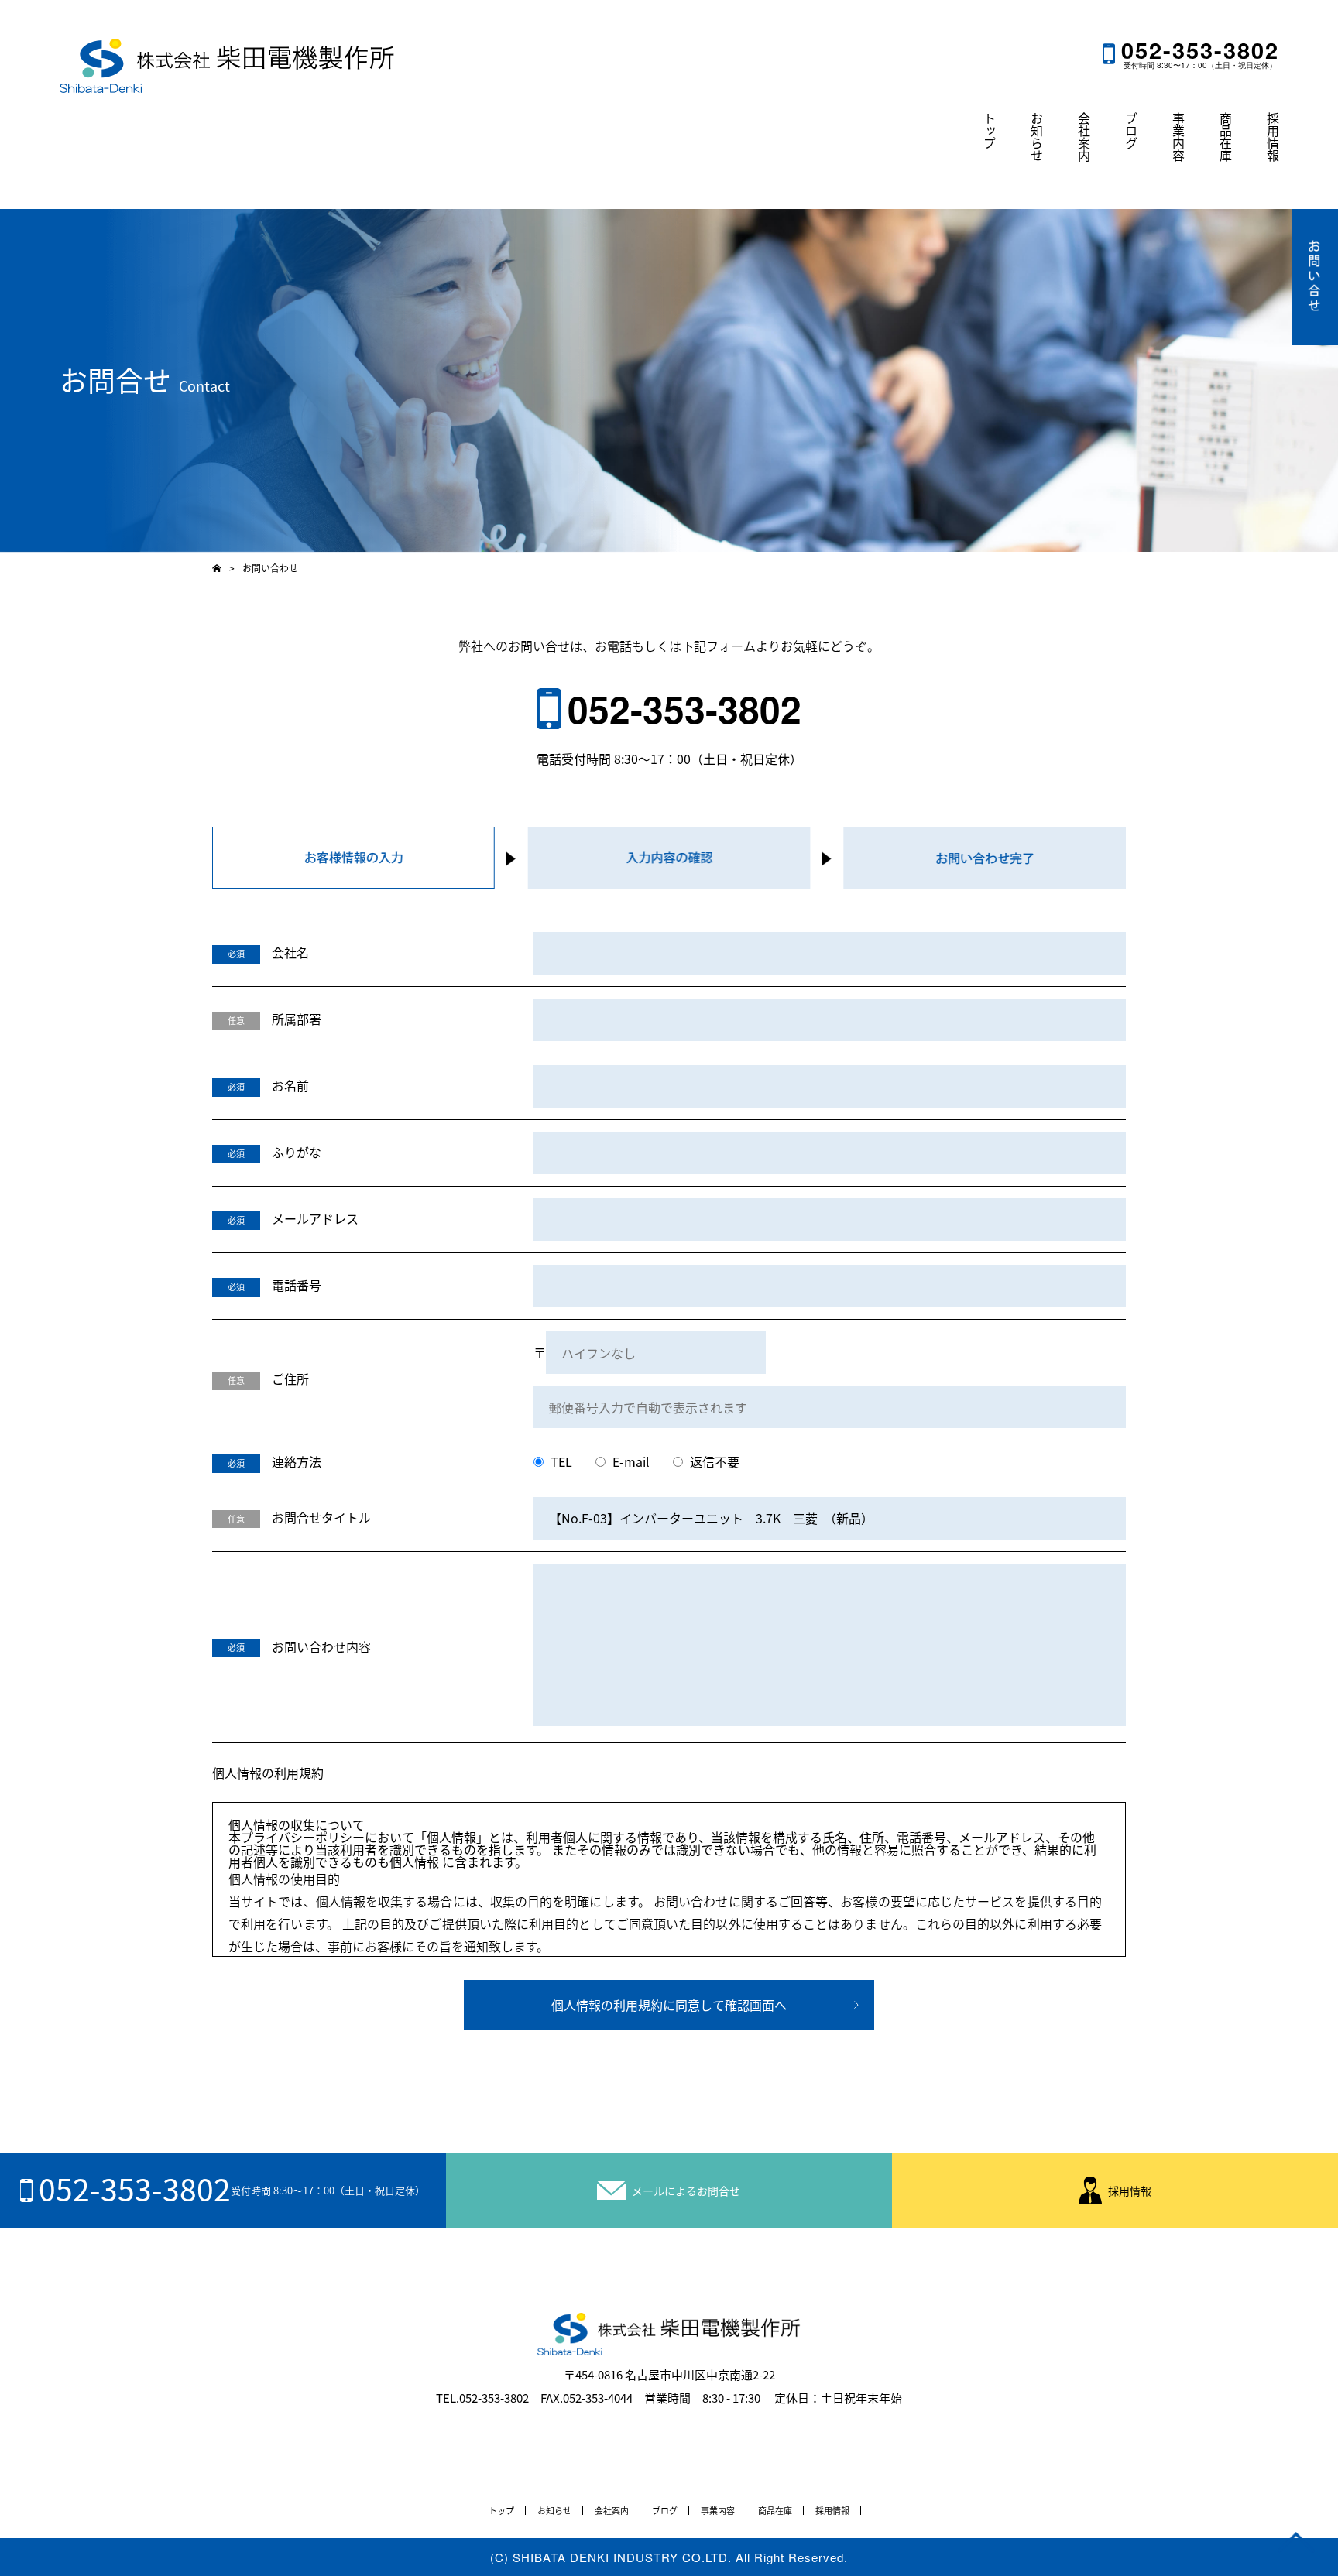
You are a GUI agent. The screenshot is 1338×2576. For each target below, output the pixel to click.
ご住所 (290, 1379)
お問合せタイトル (321, 1517)
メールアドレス (315, 1218)
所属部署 (297, 1019)
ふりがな (297, 1152)
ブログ (1131, 131)
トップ (990, 131)
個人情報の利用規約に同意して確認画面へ (669, 2005)
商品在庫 (1226, 137)
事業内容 (1178, 137)
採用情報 (1273, 137)
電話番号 (297, 1285)
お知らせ (1037, 137)
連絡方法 (297, 1461)
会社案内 (1084, 137)
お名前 (290, 1085)
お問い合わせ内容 (321, 1646)
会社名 (290, 952)
